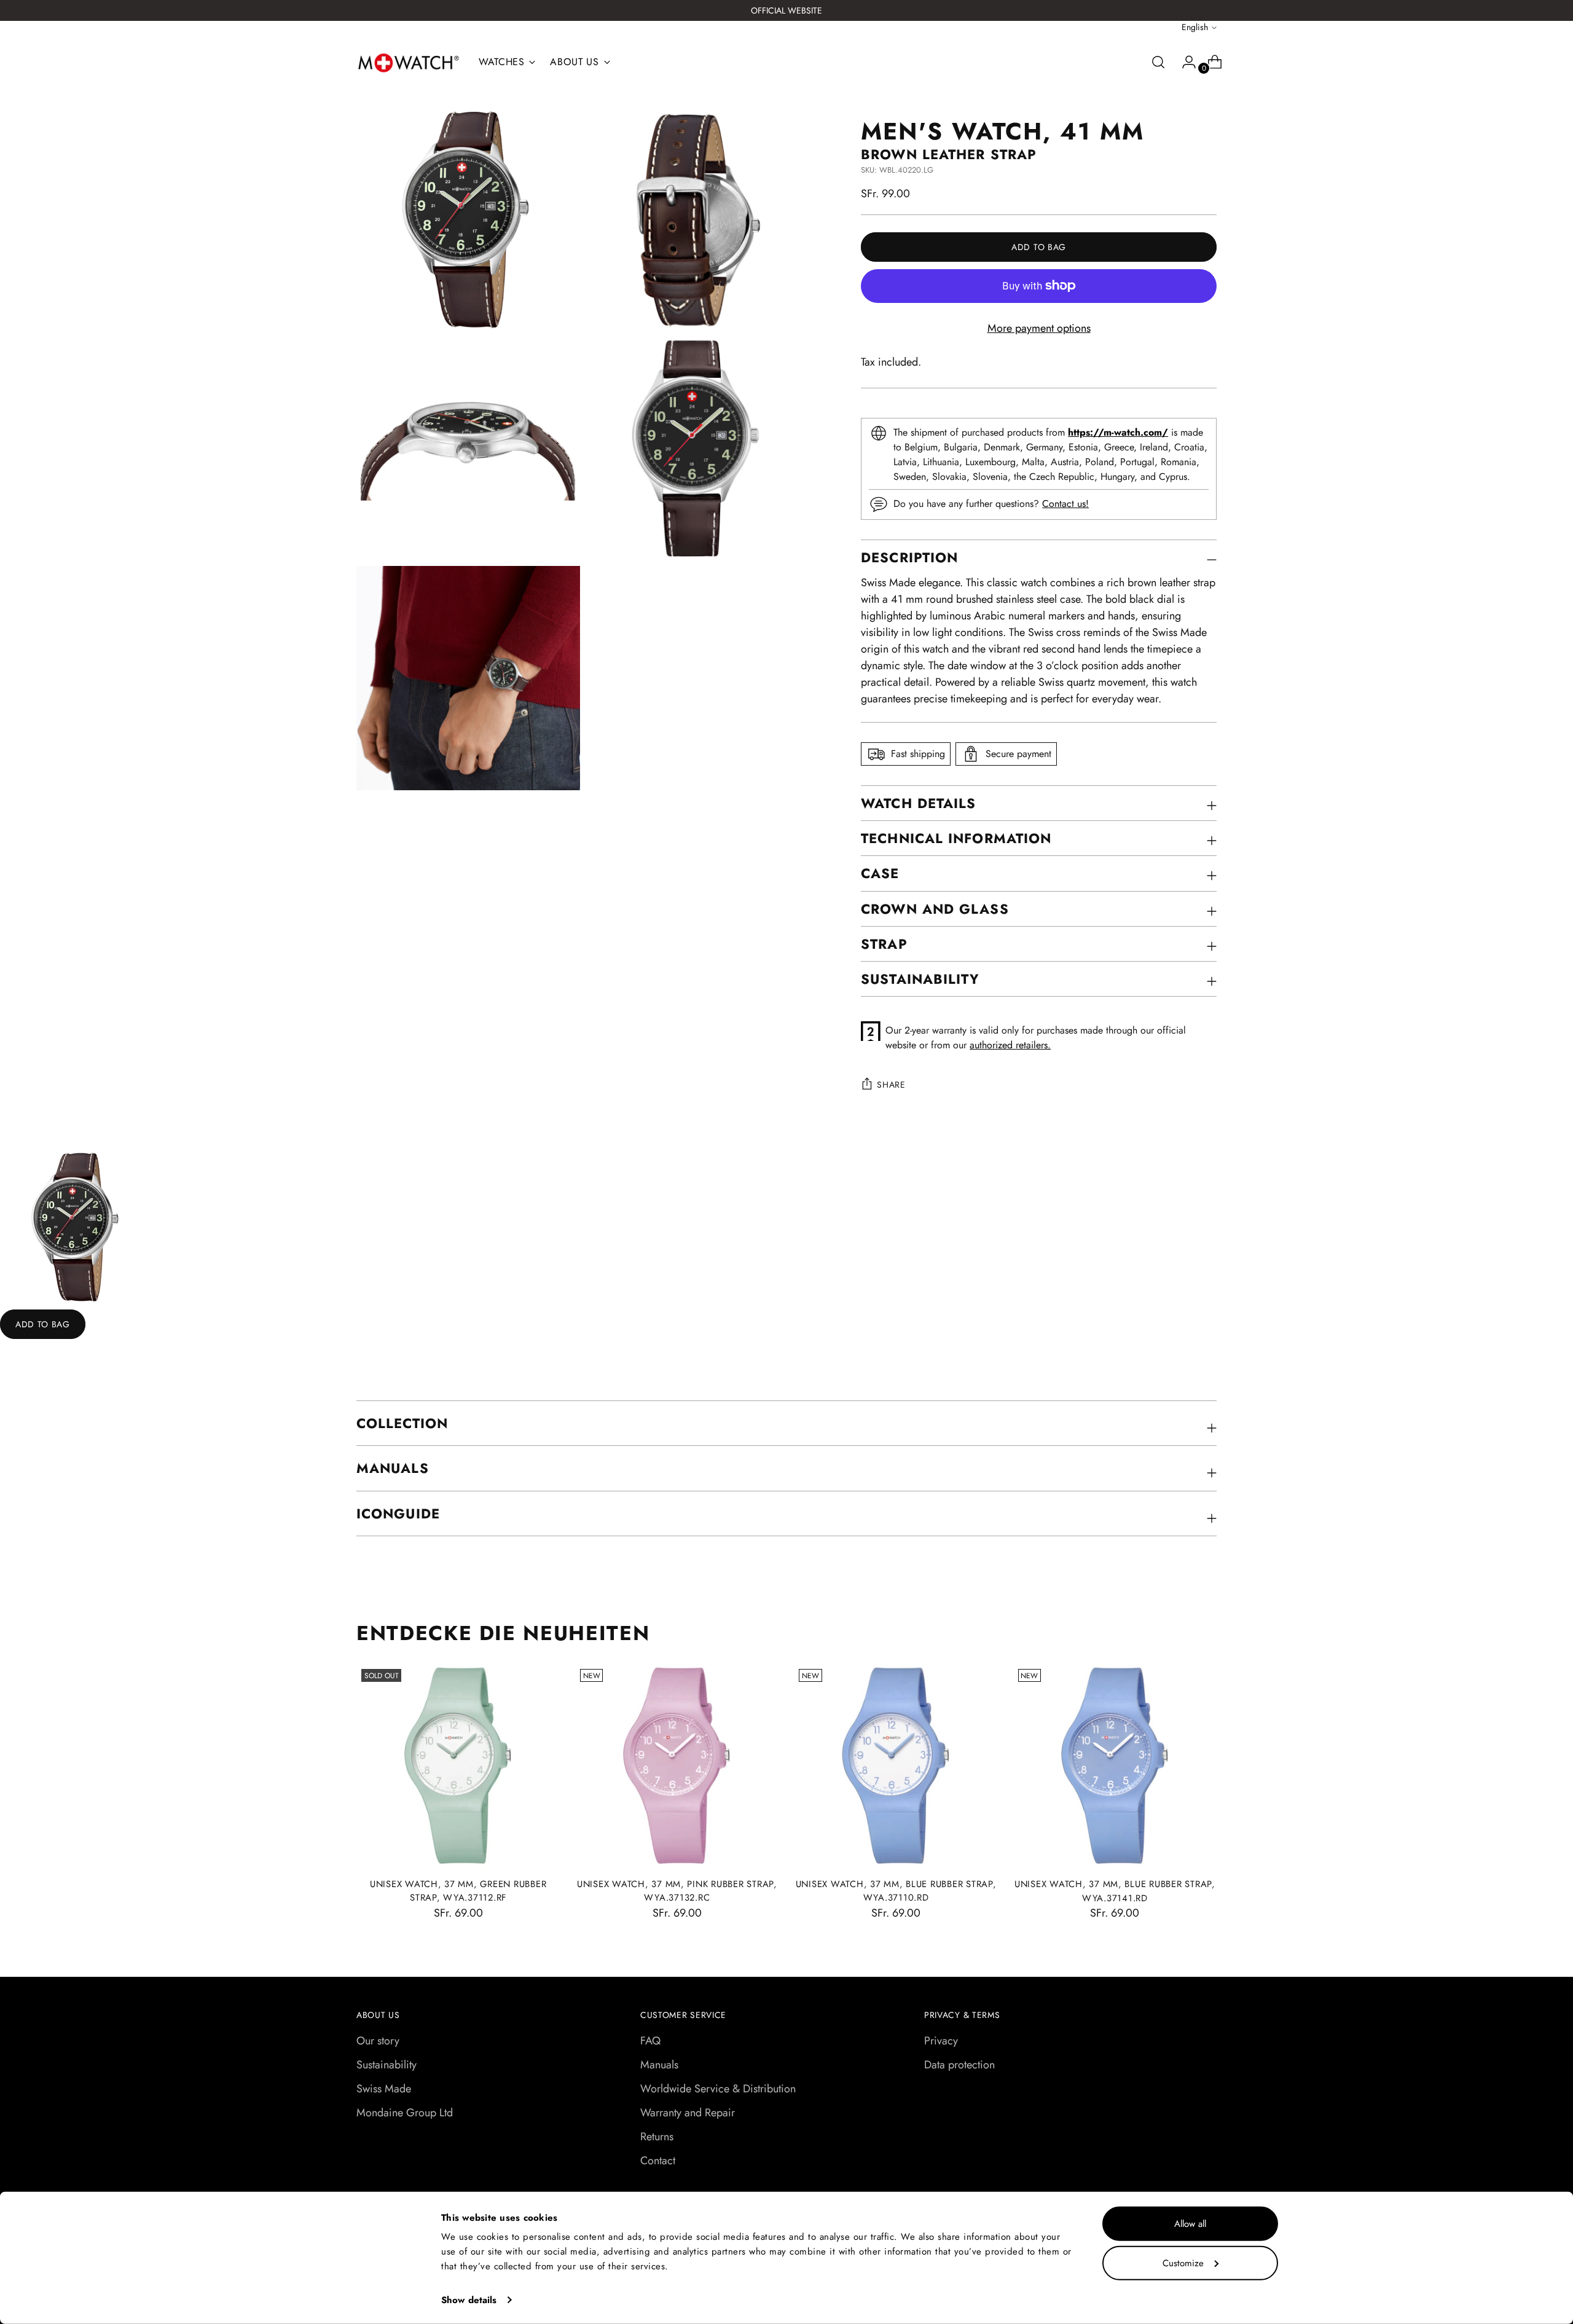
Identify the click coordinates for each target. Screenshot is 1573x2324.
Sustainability (386, 2065)
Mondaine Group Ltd (405, 2113)
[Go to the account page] (1184, 62)
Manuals (659, 2065)
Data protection (959, 2065)
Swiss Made (384, 2089)
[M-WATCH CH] (409, 63)
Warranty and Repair (688, 2113)
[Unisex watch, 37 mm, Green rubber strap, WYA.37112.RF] (458, 1766)
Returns (657, 2137)
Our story (378, 2041)
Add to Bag (43, 1324)
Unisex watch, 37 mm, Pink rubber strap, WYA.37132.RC (677, 1891)
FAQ (650, 2041)
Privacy (941, 2041)
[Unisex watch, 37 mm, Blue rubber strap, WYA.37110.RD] (896, 1766)
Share (891, 1085)
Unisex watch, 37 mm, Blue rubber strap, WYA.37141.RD (1115, 1891)
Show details (469, 2300)
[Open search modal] (1158, 62)
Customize (1183, 2263)
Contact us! (1065, 504)
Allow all (1190, 2224)
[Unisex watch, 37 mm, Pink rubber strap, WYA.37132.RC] (677, 1766)
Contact (658, 2161)
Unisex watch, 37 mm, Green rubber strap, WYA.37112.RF (458, 1891)
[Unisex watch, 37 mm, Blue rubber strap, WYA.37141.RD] (1115, 1766)
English (1195, 27)
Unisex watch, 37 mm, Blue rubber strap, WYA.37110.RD (896, 1891)
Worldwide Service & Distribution (718, 2089)
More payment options (1039, 328)
